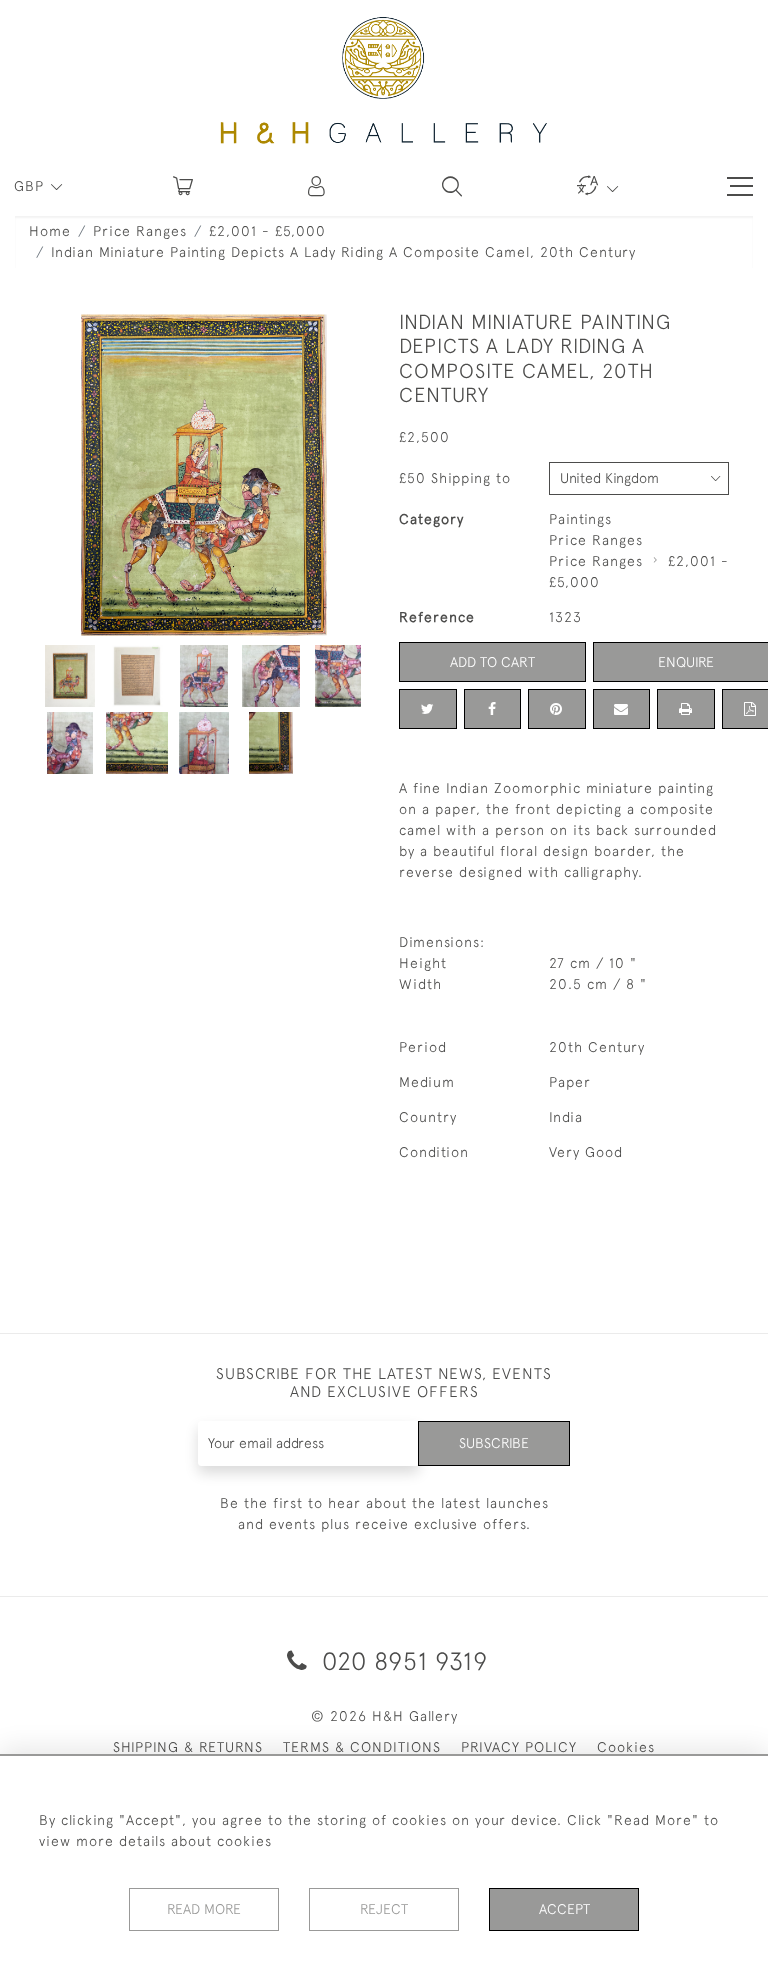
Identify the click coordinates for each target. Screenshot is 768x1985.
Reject (384, 1909)
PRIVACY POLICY (519, 1747)
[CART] (183, 186)
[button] (318, 186)
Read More (204, 1909)
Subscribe (494, 1443)
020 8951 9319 (401, 1660)
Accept (564, 1909)
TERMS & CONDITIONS (362, 1747)
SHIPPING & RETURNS (188, 1747)
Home (50, 231)
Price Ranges (140, 231)
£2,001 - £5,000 (267, 231)
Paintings (580, 519)
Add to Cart (492, 662)
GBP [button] (31, 186)
